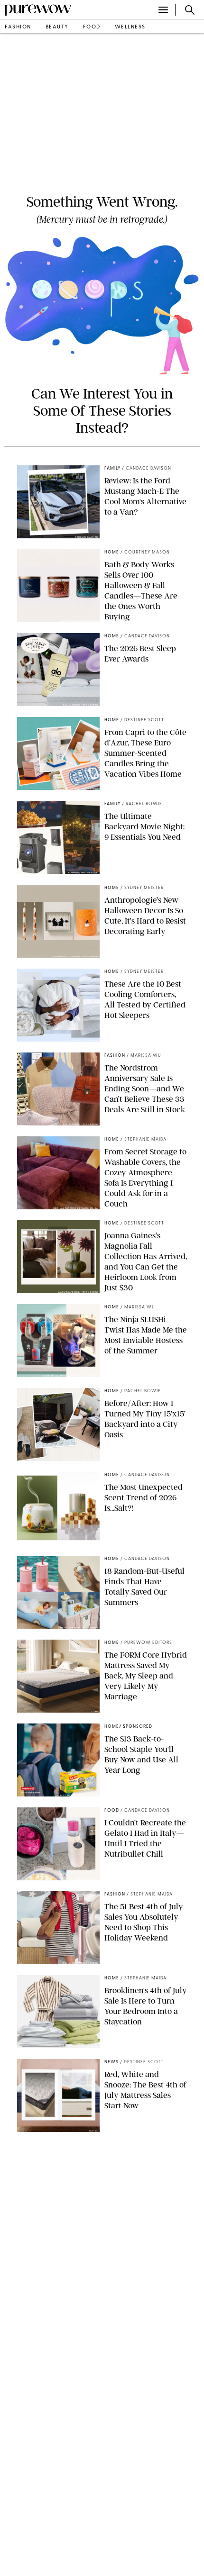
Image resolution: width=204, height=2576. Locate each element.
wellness (130, 27)
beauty (57, 27)
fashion (18, 27)
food (92, 27)
